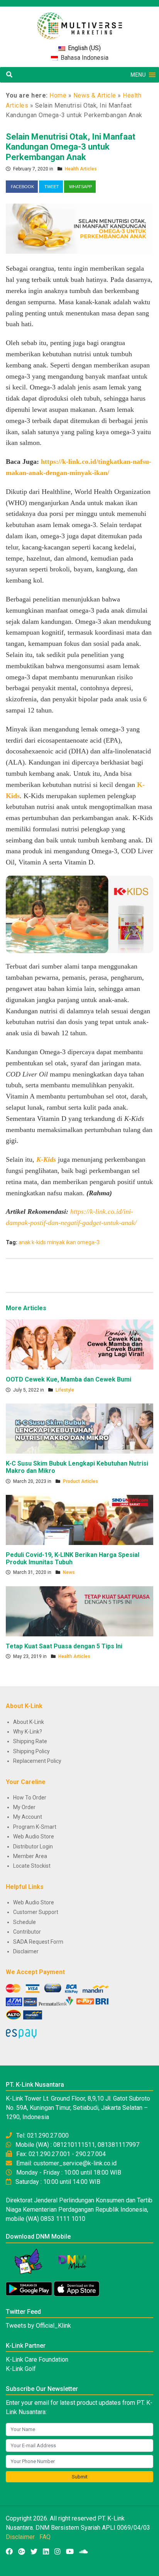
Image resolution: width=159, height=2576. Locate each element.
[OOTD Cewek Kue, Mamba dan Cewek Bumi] (79, 1344)
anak (25, 1242)
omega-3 (88, 1242)
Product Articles (80, 1481)
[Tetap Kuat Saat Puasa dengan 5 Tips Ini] (79, 1611)
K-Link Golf (21, 2369)
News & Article (95, 95)
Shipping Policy (31, 1751)
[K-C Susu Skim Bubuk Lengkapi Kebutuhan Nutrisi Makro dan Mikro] (79, 1428)
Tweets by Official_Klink (38, 2326)
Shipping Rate (30, 1741)
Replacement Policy (37, 1761)
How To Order (30, 1798)
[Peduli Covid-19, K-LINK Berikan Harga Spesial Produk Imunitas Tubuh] (79, 1520)
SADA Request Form (38, 1942)
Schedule (25, 1922)
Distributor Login (33, 1846)
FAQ (45, 2537)
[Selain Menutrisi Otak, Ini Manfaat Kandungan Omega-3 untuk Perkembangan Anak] (79, 228)
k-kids (39, 1242)
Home (58, 95)
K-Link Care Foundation (37, 2360)
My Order (24, 1807)
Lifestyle (65, 1390)
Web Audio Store (34, 1836)
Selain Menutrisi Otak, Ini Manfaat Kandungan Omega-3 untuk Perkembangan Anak (71, 147)
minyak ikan (62, 1242)
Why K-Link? (28, 1732)
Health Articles (81, 169)
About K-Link (29, 1722)
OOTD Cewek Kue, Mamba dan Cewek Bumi (69, 1379)
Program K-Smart (35, 1827)
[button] (138, 75)
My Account (28, 1817)
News (69, 1572)
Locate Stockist (32, 1866)
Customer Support (36, 1912)
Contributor (27, 1932)
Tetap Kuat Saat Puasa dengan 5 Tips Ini (64, 1646)
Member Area (30, 1856)
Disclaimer (26, 1951)
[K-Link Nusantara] (79, 22)
